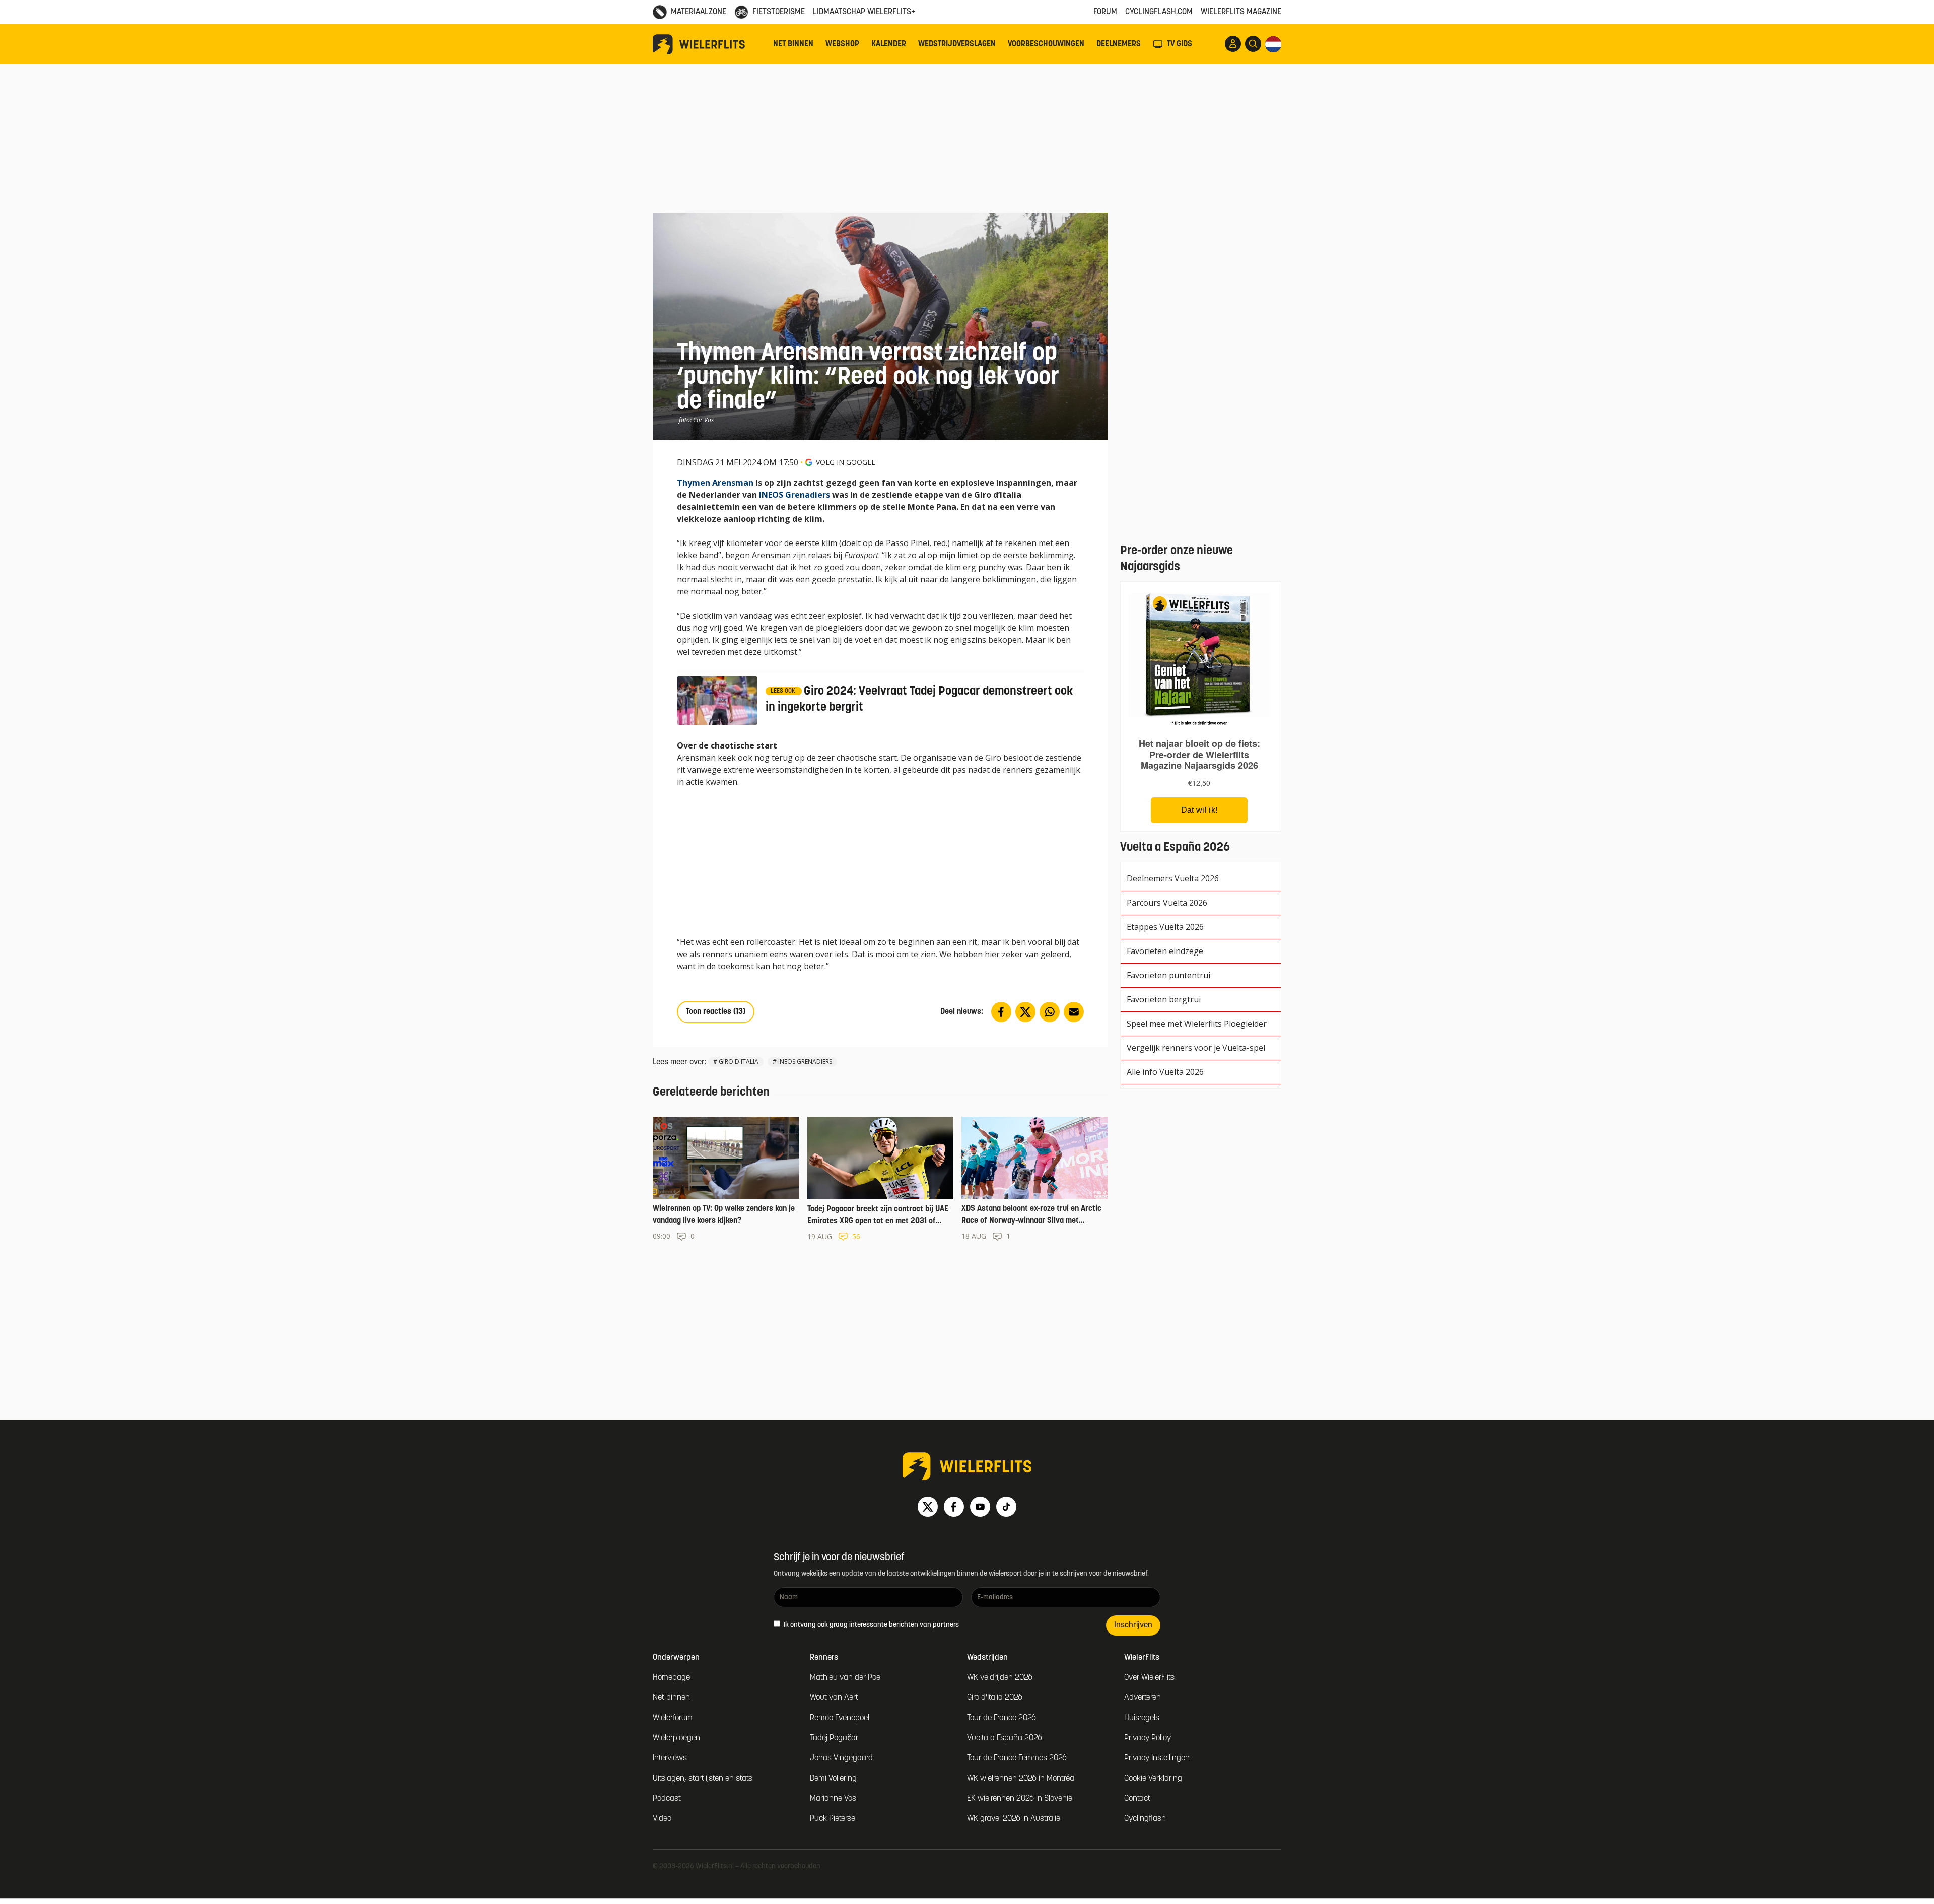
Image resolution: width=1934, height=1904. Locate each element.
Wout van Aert (834, 1698)
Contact (1137, 1799)
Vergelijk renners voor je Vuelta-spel (1196, 1048)
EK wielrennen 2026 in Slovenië (1020, 1799)
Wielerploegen (676, 1738)
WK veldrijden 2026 (1000, 1678)
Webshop (842, 44)
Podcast (667, 1799)
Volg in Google (846, 462)
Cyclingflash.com (1159, 12)
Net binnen (793, 44)
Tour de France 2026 (1001, 1718)
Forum (1105, 12)
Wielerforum (673, 1718)
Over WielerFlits (1149, 1678)
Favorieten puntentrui (1168, 975)
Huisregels (1142, 1718)
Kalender (889, 44)
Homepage (671, 1678)
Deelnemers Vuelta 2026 (1173, 878)
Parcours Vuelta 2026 (1167, 903)
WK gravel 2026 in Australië (1014, 1819)
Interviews (670, 1758)
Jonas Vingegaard (841, 1758)
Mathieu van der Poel (846, 1678)
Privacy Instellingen (1157, 1758)
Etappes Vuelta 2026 (1165, 927)
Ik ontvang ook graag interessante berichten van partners (871, 1625)
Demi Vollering (833, 1779)
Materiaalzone (699, 12)
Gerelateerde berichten (711, 1093)
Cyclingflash (1145, 1819)
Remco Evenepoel (840, 1718)
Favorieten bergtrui (1164, 999)
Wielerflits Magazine (1241, 12)
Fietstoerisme (779, 12)
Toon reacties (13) (716, 1012)
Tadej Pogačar (834, 1738)
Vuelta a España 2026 (1005, 1738)
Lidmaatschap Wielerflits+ (864, 12)
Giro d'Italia (739, 1062)
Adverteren (1143, 1698)
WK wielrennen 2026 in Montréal (1021, 1779)
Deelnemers (1119, 44)
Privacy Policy (1148, 1738)
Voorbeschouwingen (1046, 44)
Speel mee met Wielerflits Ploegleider (1197, 1024)
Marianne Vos (833, 1799)
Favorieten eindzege (1165, 951)
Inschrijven (1133, 1625)
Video (662, 1819)
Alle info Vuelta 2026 (1165, 1072)
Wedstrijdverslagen (957, 44)
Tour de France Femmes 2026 (1017, 1758)
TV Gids (1180, 44)
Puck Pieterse (833, 1819)
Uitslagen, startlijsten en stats (703, 1779)
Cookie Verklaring (1153, 1779)
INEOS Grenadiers (795, 495)
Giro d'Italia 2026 (995, 1698)
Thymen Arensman (715, 483)
